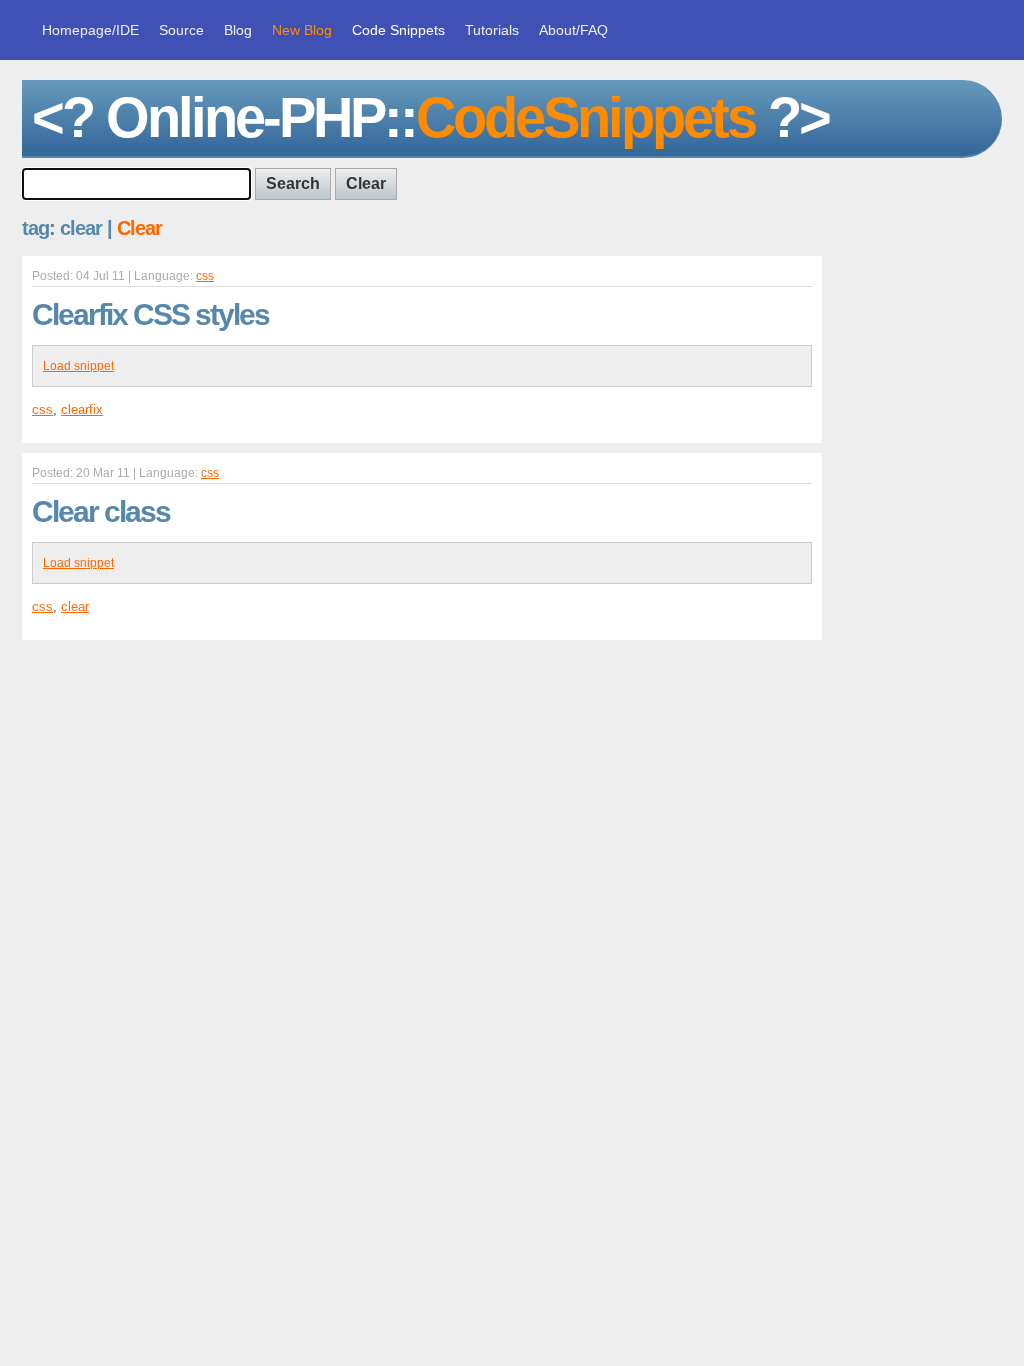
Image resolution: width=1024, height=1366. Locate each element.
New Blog (302, 30)
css (205, 276)
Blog (238, 30)
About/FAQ (573, 30)
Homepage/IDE (90, 30)
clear (75, 606)
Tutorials (492, 30)
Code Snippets (398, 30)
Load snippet (78, 366)
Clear (139, 228)
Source (181, 30)
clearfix (82, 409)
